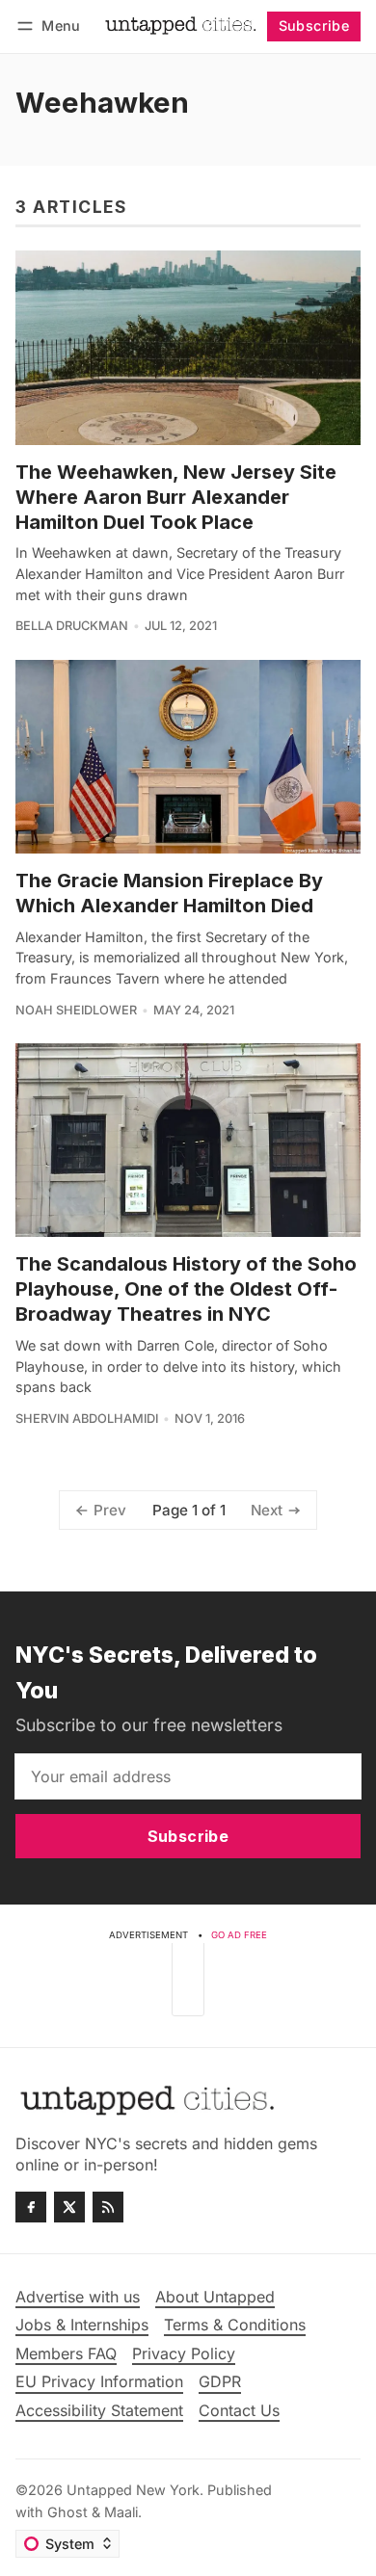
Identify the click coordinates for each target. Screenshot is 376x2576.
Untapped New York (133, 2490)
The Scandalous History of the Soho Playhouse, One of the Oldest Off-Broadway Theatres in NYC (186, 1289)
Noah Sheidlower (76, 1010)
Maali (121, 2512)
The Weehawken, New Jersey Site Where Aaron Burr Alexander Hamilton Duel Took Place (176, 497)
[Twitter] (69, 2207)
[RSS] (108, 2207)
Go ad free (239, 1935)
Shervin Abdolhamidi (87, 1419)
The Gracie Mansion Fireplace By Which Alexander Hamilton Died (169, 893)
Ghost (67, 2512)
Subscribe (314, 26)
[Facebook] (31, 2207)
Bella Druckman (72, 626)
